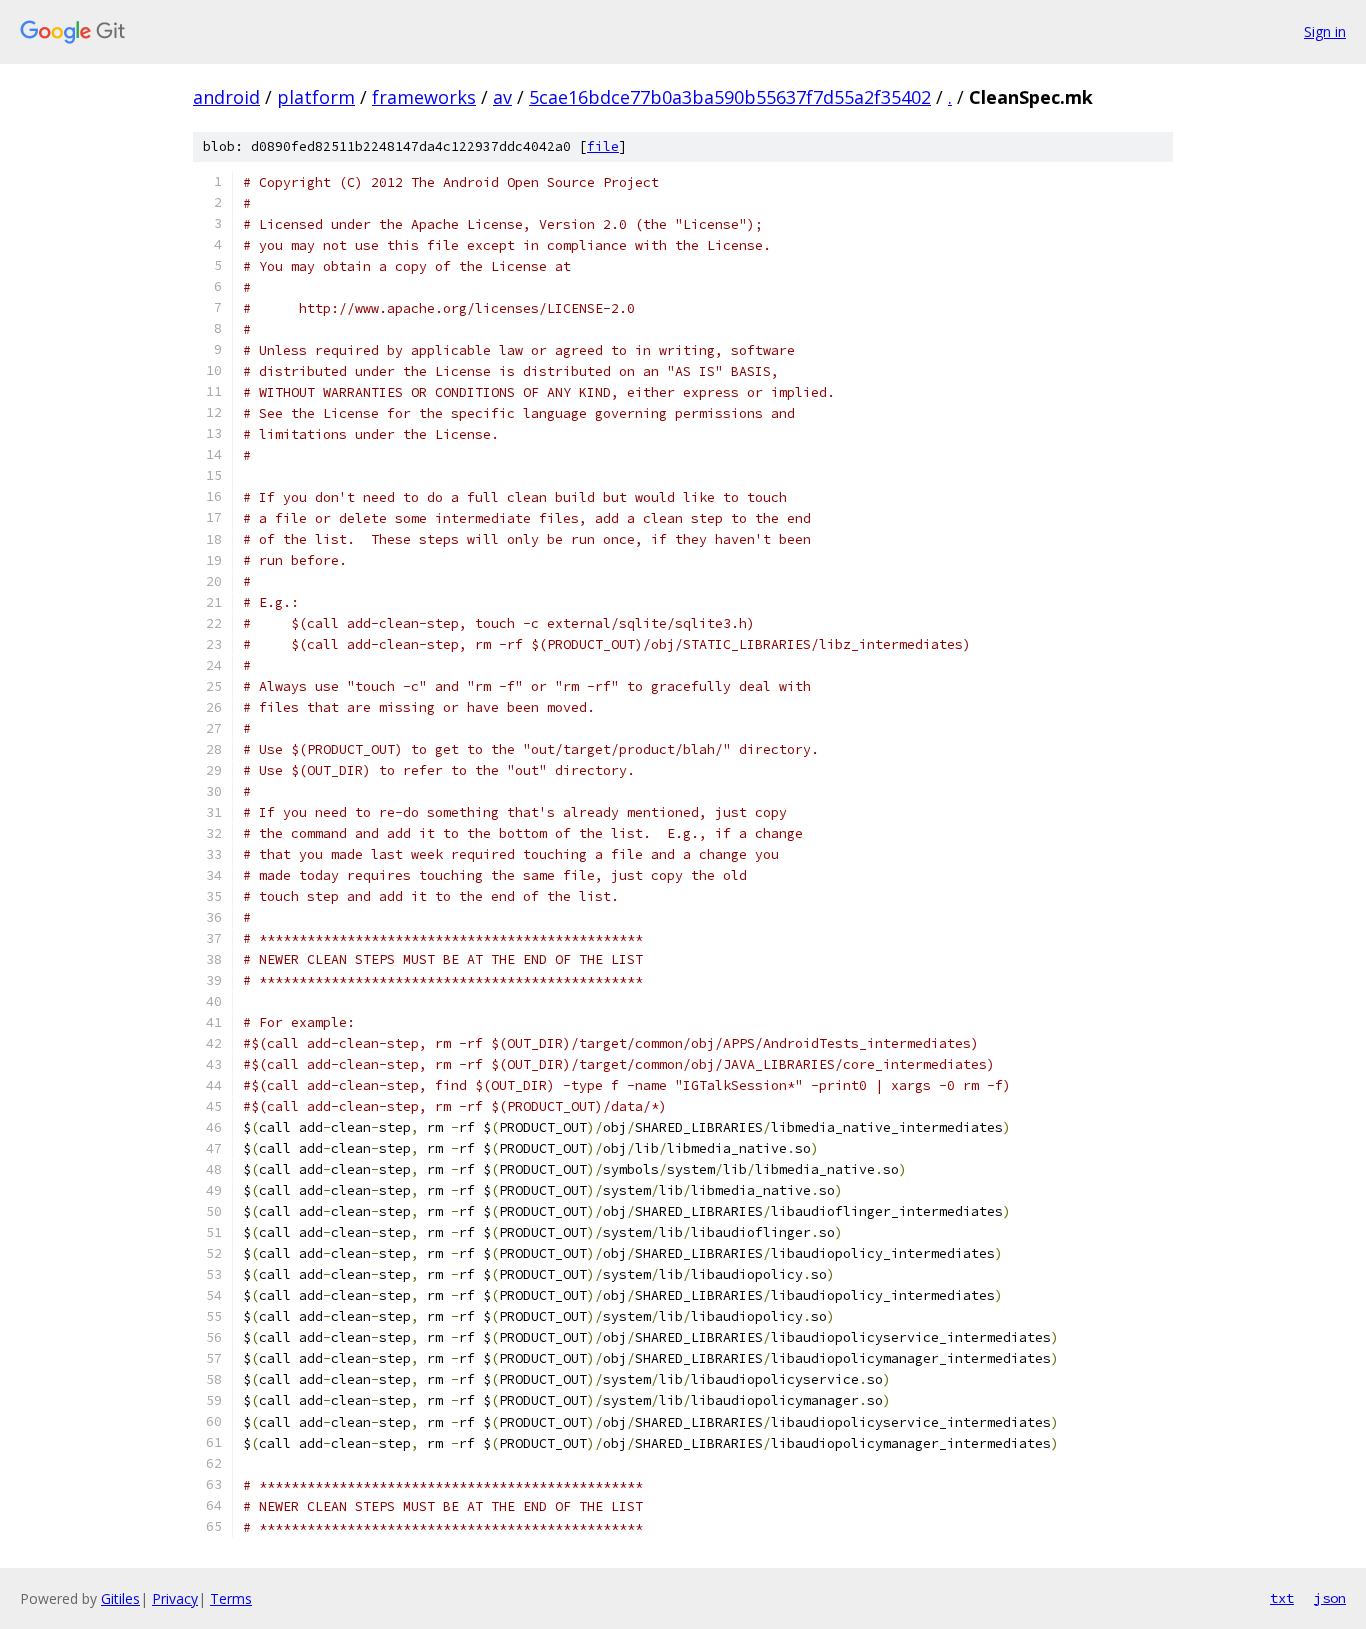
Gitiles (120, 1598)
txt (1282, 1598)
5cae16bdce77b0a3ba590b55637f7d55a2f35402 (730, 97)
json (1330, 1598)
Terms (231, 1598)
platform (316, 97)
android (226, 97)
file (603, 146)
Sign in (1325, 31)
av (502, 97)
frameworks (424, 97)
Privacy (175, 1598)
